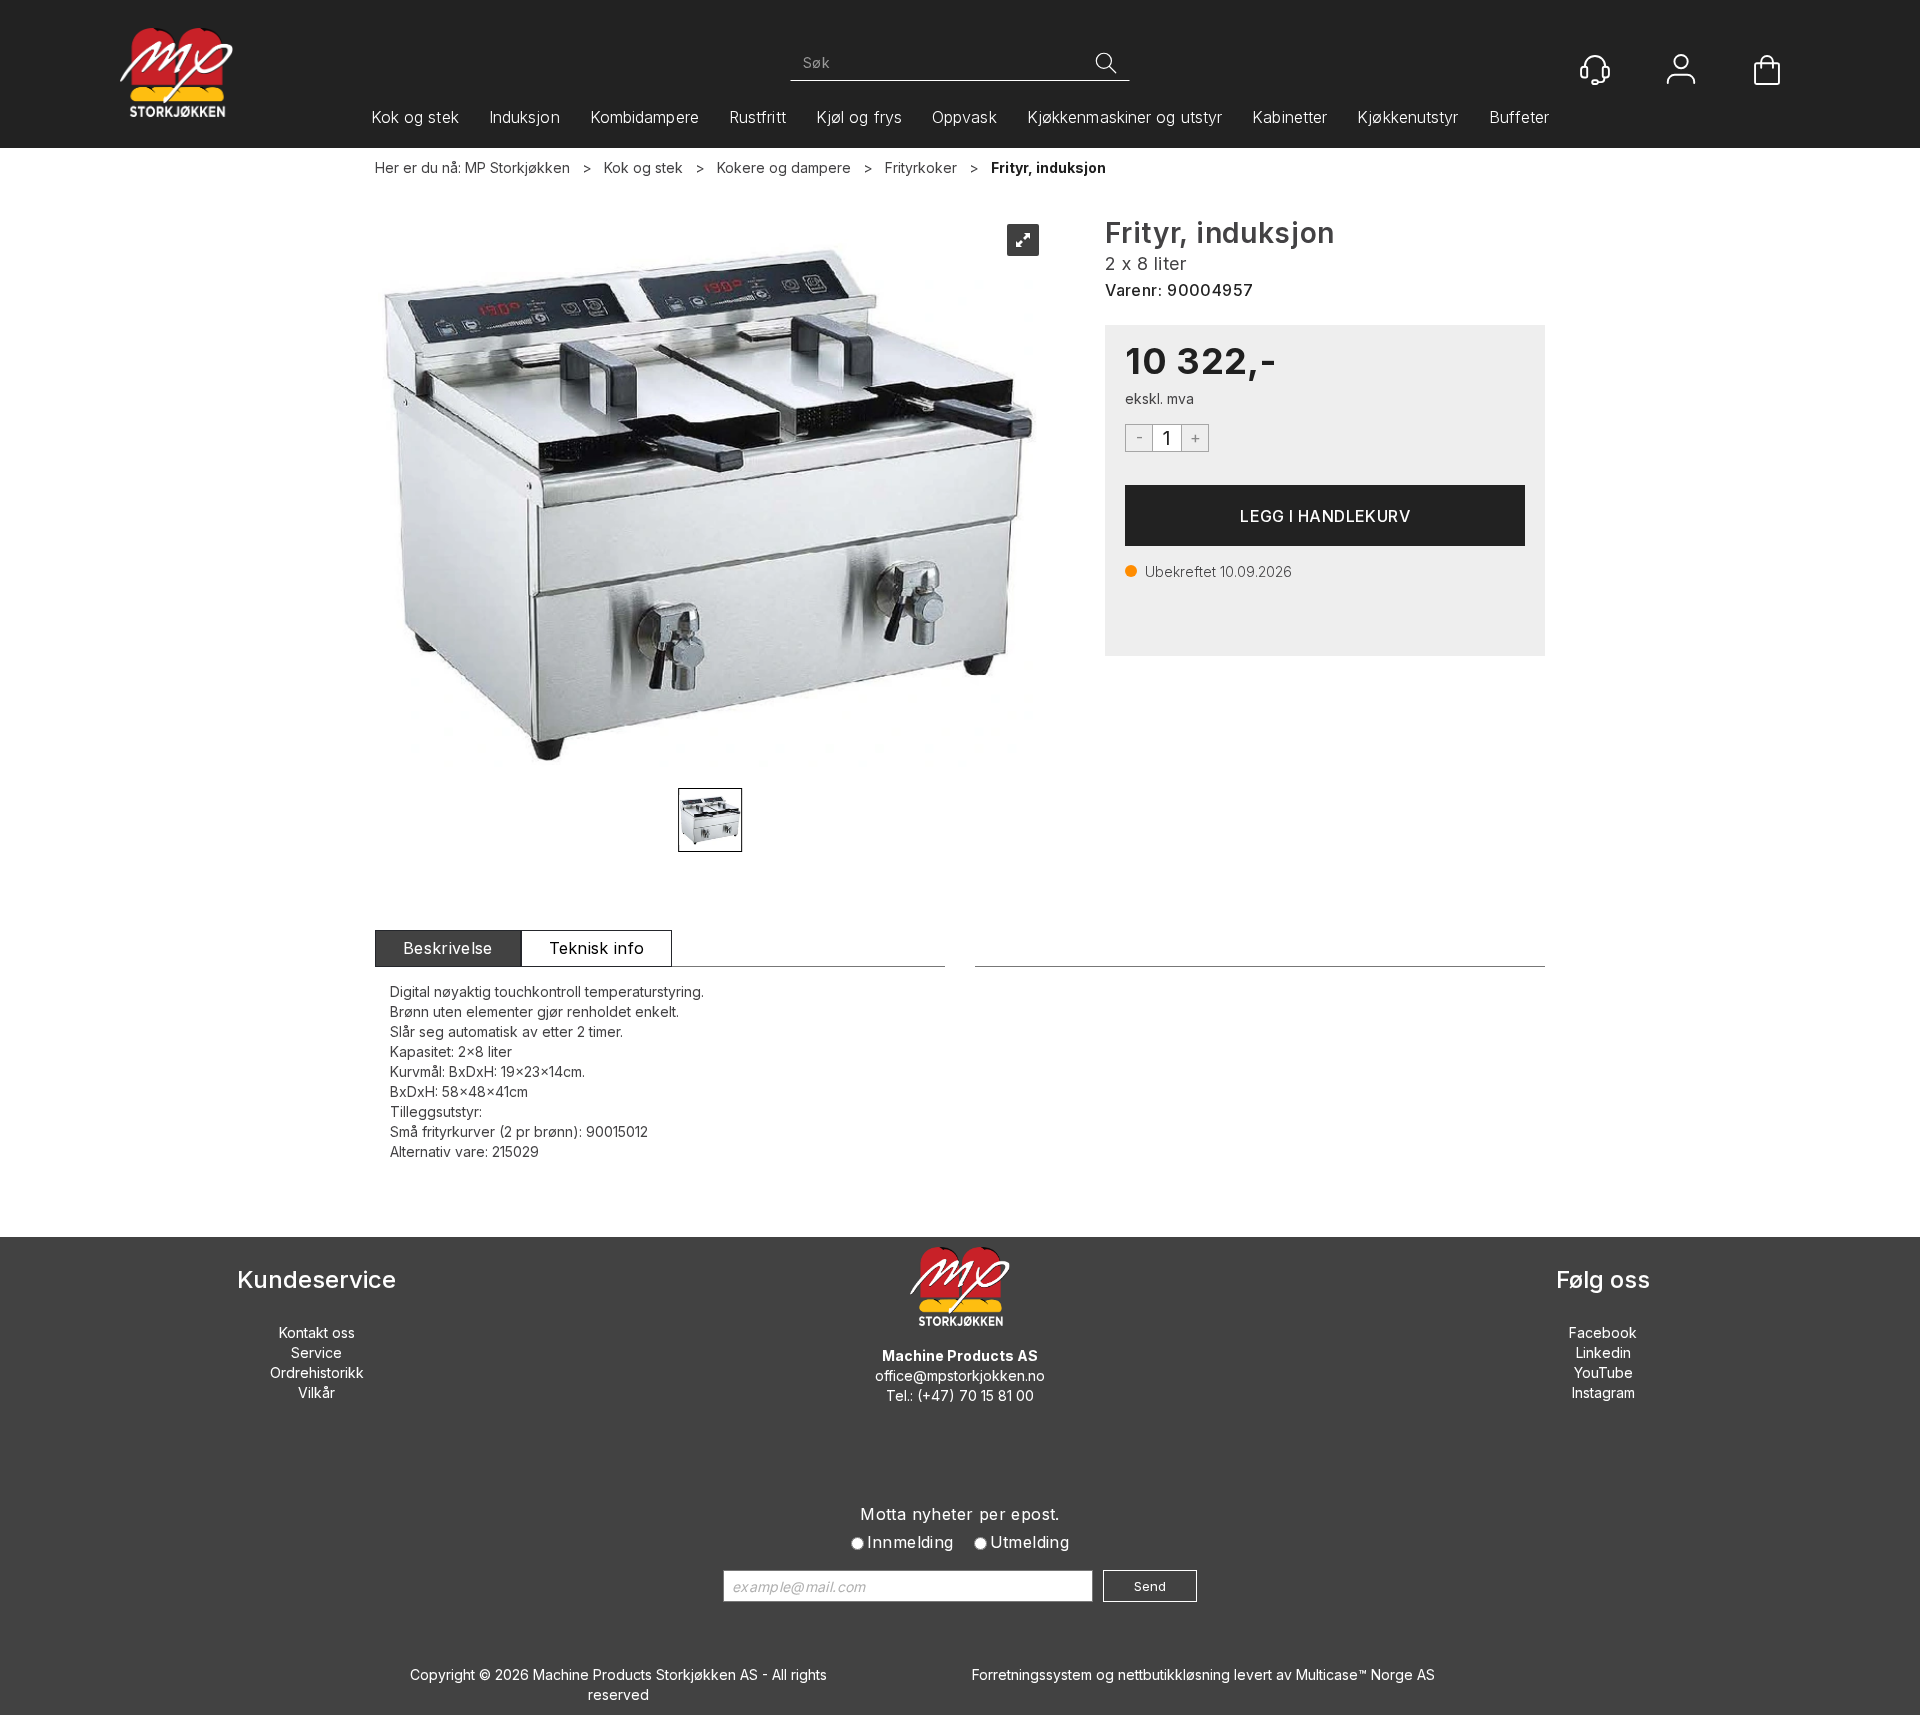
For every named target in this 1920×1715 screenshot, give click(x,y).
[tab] (448, 948)
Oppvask (964, 117)
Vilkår (316, 1392)
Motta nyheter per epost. (960, 1514)
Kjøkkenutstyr (1407, 117)
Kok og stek (415, 117)
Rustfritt (757, 117)
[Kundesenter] (1595, 70)
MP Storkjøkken (517, 167)
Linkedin (1603, 1352)
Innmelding (910, 1542)
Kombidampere (644, 117)
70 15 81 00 (996, 1395)
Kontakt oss (317, 1332)
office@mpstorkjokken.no (960, 1375)
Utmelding (1030, 1542)
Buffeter (1519, 117)
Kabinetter (1289, 117)
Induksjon (524, 117)
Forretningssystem (1032, 1674)
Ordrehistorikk (317, 1372)
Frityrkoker (921, 167)
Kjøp (1325, 515)
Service (316, 1352)
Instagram (1603, 1392)
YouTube (1603, 1372)
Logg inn (1681, 71)
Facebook (1603, 1332)
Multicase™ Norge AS (1365, 1674)
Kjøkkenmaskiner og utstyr (1125, 117)
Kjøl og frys (859, 117)
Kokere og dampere (784, 167)
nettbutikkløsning (1174, 1674)
